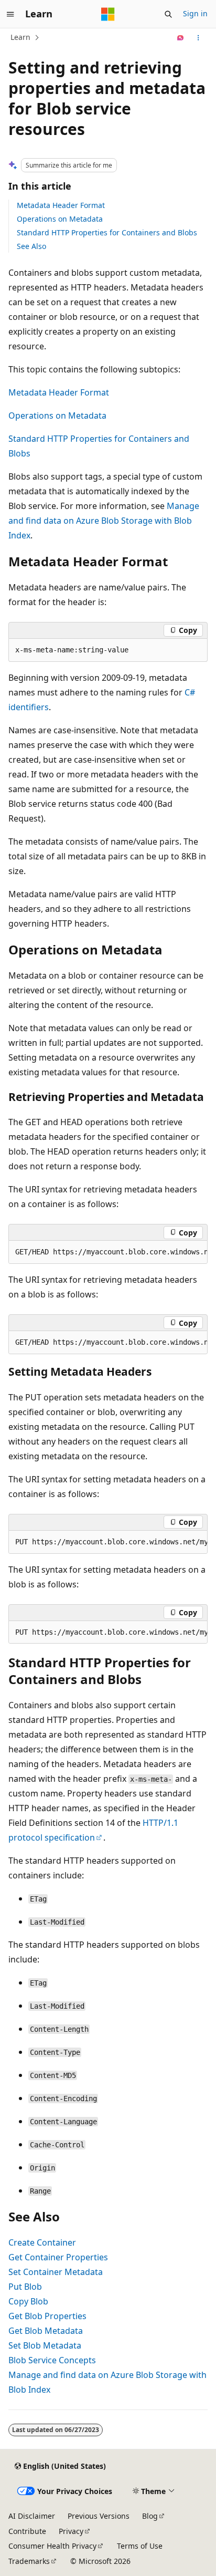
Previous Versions (99, 2516)
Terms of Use (140, 2546)
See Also (31, 246)
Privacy (71, 2531)
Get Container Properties (58, 2257)
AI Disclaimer (32, 2516)
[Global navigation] (10, 14)
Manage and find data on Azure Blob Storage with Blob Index (104, 521)
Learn (20, 37)
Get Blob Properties (47, 2316)
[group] (108, 1252)
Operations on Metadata (60, 219)
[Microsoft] (108, 14)
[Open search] (168, 14)
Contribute (27, 2531)
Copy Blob (28, 2301)
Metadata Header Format (61, 205)
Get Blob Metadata (46, 2331)
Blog (150, 2516)
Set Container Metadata (56, 2272)
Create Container (42, 2242)
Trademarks (29, 2561)
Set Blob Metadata (45, 2345)
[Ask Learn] (181, 38)
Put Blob (25, 2287)
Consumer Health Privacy (52, 2546)
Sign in (195, 13)
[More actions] (198, 38)
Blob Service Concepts (52, 2360)
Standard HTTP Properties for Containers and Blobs (107, 232)
